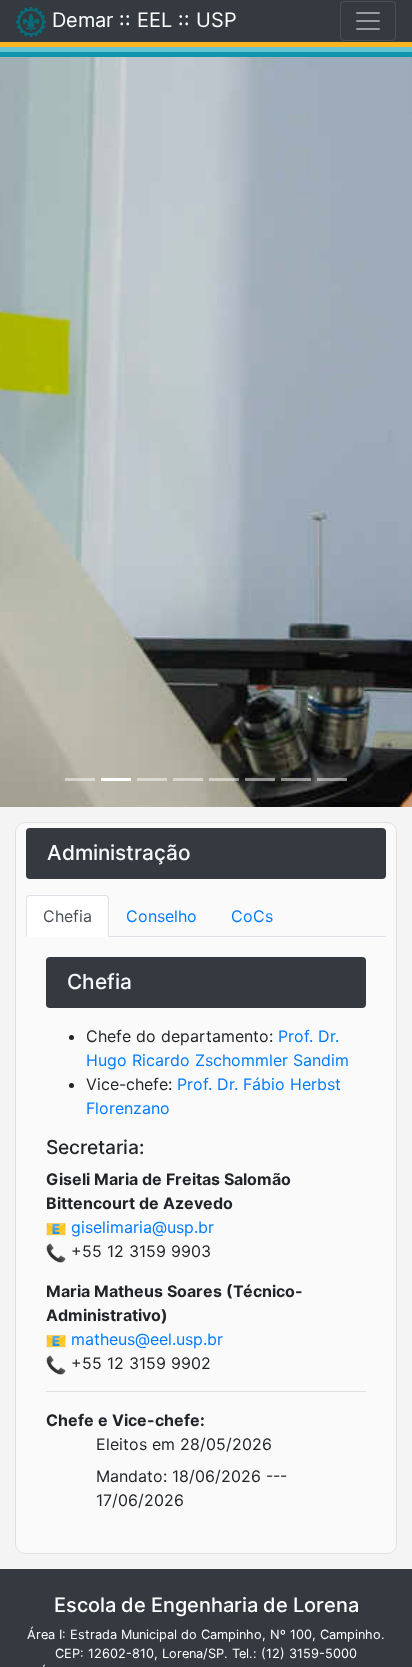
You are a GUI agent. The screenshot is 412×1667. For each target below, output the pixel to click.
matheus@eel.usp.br (147, 1339)
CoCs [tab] (252, 916)
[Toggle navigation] (368, 21)
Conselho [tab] (161, 916)
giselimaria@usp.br (142, 1227)
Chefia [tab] (67, 916)
